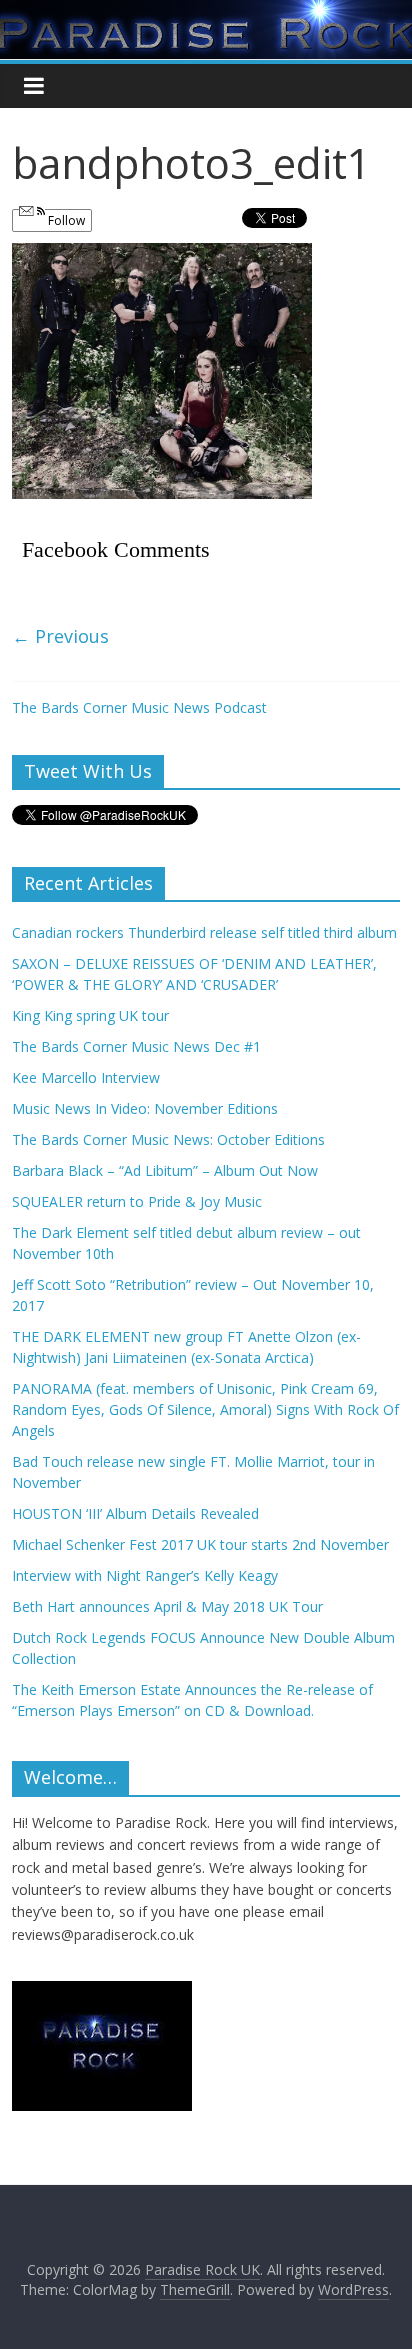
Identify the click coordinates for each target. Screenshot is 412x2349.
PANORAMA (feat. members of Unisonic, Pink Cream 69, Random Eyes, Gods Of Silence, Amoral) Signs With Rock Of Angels (205, 1409)
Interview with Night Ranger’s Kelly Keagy (145, 1575)
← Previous (60, 636)
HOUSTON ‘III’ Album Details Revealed (135, 1513)
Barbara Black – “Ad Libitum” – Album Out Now (165, 1170)
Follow (65, 220)
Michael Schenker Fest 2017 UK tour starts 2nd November (200, 1544)
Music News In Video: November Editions (145, 1108)
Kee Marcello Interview (86, 1077)
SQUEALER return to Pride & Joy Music (137, 1201)
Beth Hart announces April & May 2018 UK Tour (167, 1606)
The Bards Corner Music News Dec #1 (136, 1046)
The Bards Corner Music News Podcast (139, 707)
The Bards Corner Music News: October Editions (168, 1139)
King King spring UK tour (90, 1015)
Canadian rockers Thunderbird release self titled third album (204, 932)
